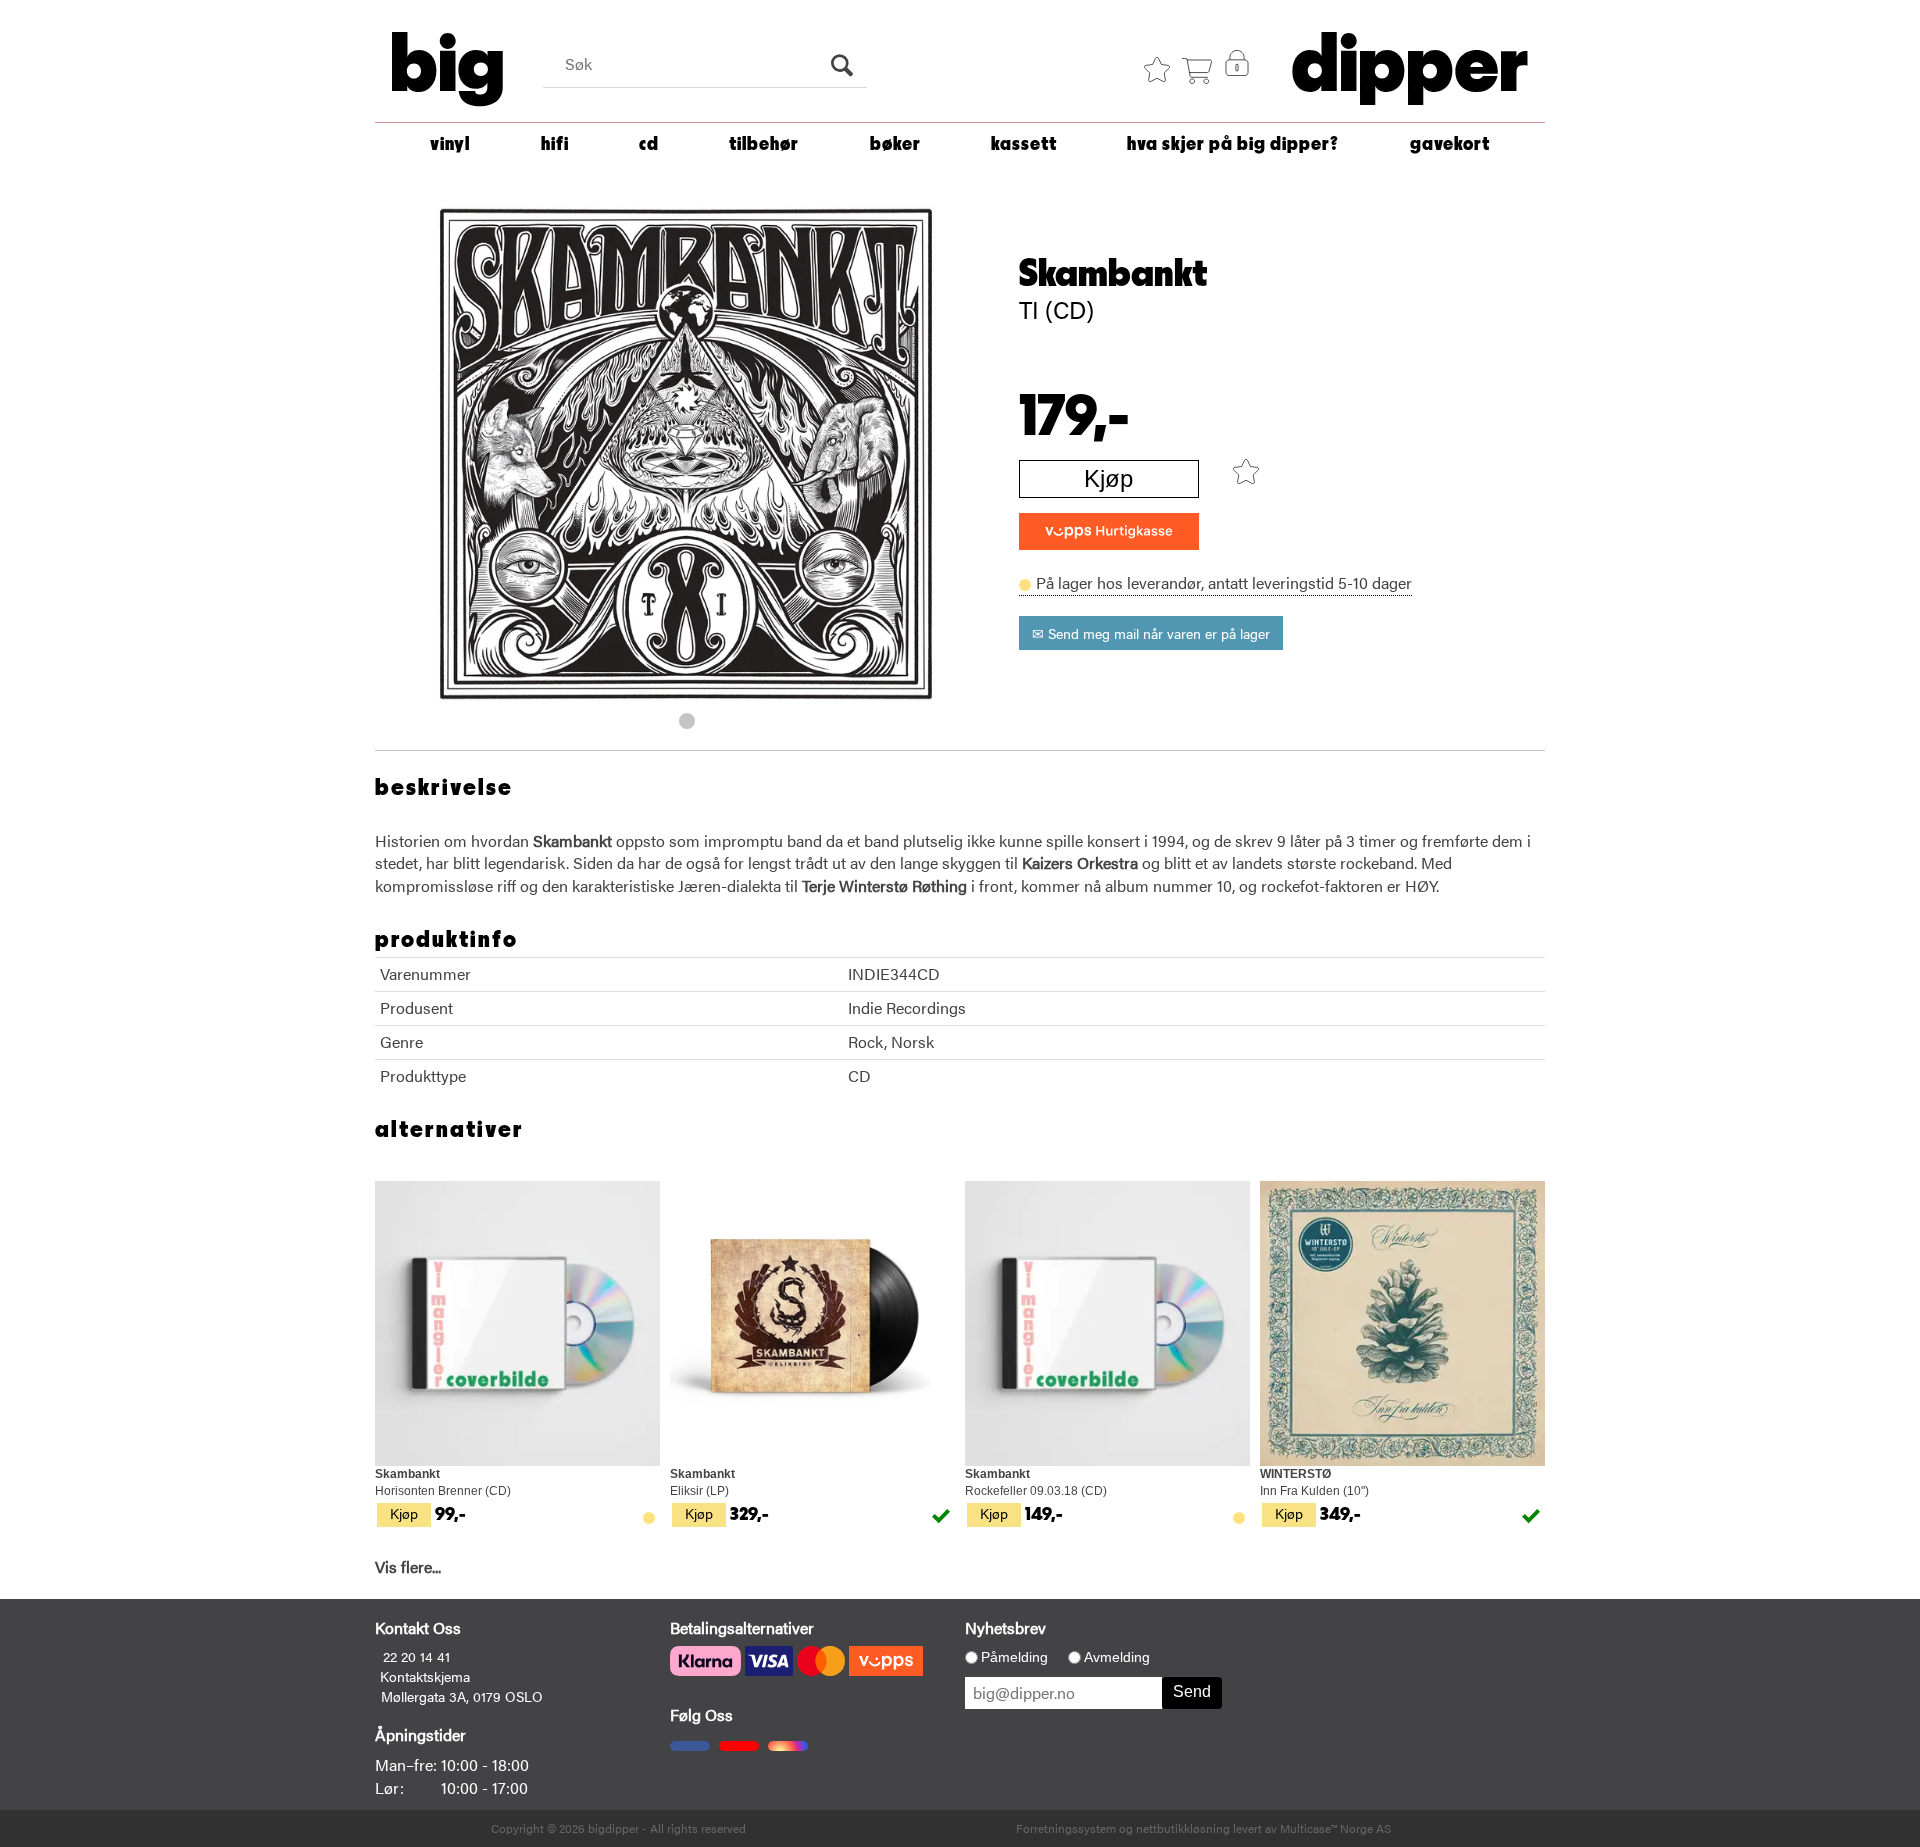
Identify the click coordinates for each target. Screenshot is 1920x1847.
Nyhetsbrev (1005, 1627)
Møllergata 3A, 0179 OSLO (462, 1696)
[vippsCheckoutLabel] (1109, 531)
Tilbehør (764, 144)
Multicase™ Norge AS (1335, 1828)
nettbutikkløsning (1183, 1828)
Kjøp (1108, 478)
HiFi (555, 144)
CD (649, 144)
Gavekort (1450, 144)
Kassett (1024, 144)
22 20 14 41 (416, 1656)
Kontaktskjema (425, 1676)
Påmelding (1014, 1657)
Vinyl (450, 144)
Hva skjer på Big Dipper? (1233, 144)
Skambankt (1113, 274)
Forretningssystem (1066, 1828)
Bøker (895, 144)
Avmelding (1117, 1657)
